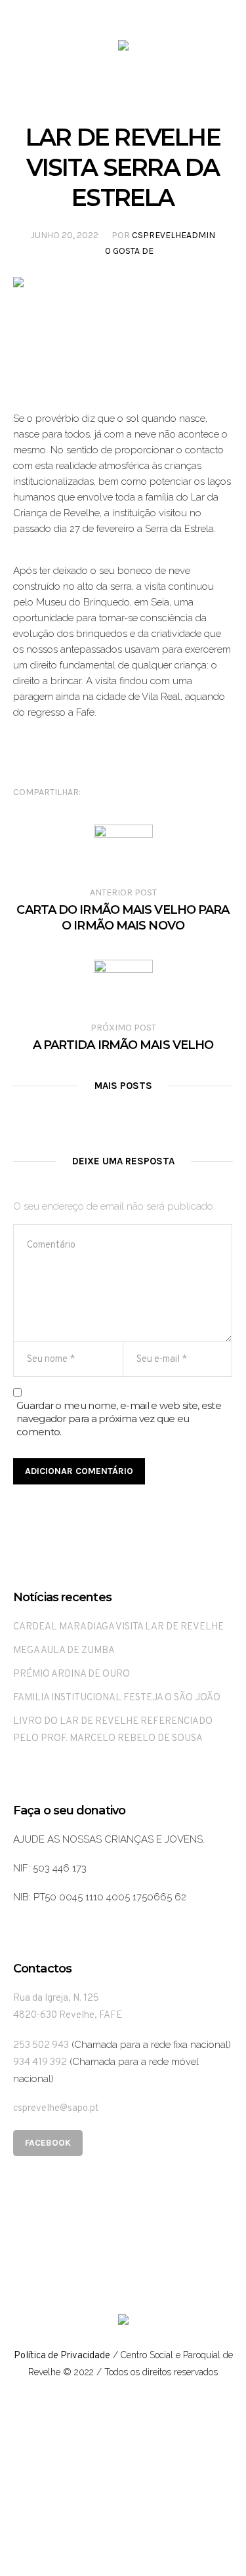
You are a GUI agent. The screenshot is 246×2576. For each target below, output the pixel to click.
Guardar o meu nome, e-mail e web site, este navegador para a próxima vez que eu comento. (119, 1419)
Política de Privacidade (62, 2356)
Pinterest (140, 792)
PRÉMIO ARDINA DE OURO (72, 1674)
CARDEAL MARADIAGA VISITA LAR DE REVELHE (118, 1627)
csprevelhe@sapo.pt (56, 2109)
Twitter (119, 792)
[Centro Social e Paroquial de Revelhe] (123, 48)
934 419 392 (40, 2063)
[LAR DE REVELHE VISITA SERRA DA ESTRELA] (123, 332)
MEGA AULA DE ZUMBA (64, 1651)
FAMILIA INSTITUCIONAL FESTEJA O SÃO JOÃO (117, 1698)
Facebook (99, 792)
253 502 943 (41, 2046)
